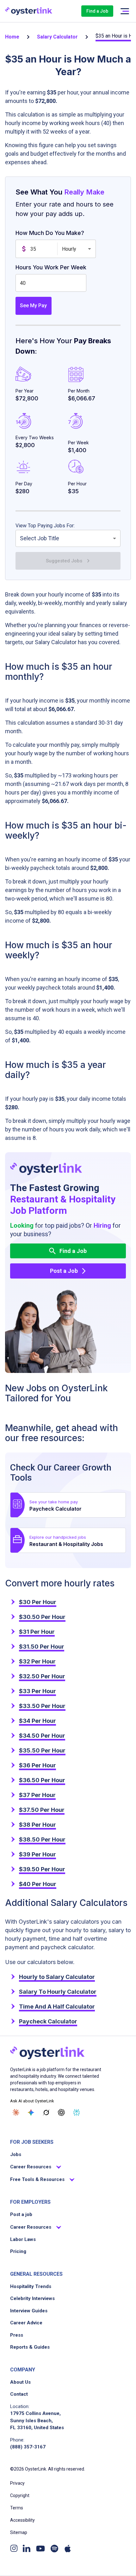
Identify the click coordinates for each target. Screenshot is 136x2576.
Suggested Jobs (64, 561)
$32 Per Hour (37, 1661)
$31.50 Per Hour (42, 1647)
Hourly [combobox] (69, 249)
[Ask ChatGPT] (61, 2112)
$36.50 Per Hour (42, 1780)
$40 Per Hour (38, 1884)
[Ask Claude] (16, 2112)
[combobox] (68, 538)
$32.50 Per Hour (42, 1676)
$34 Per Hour (37, 1721)
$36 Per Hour (37, 1765)
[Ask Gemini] (31, 2112)
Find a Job (97, 11)
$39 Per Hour (37, 1854)
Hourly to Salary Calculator (57, 1977)
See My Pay (33, 306)
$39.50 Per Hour (42, 1869)
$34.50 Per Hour (42, 1736)
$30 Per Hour (38, 1602)
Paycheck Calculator (48, 2021)
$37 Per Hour (37, 1795)
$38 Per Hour (37, 1825)
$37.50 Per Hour (42, 1810)
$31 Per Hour (37, 1632)
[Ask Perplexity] (77, 2112)
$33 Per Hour (37, 1691)
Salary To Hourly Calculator (58, 1992)
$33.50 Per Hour (42, 1706)
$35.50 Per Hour (42, 1750)
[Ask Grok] (46, 2112)
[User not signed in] (125, 11)
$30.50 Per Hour (42, 1617)
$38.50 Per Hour (42, 1839)
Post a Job (64, 1271)
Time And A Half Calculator (57, 2007)
